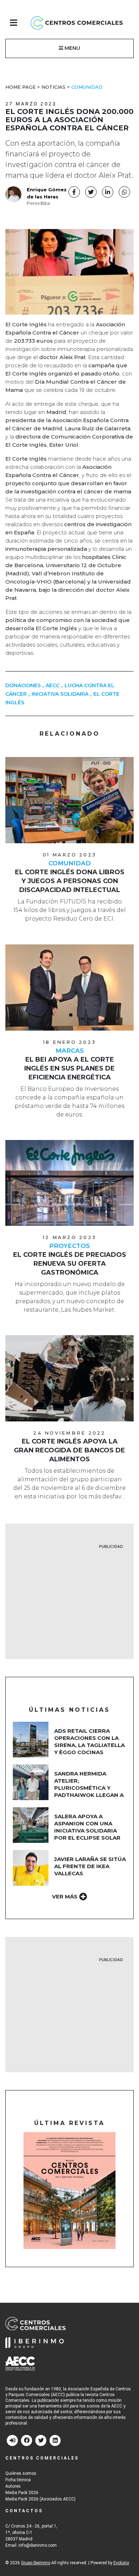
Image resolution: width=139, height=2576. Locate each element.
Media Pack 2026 (22, 2493)
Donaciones (23, 685)
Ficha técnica (18, 2480)
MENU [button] (72, 48)
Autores (13, 2486)
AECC (53, 685)
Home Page (20, 87)
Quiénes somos (21, 2473)
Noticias (53, 87)
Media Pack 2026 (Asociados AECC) (40, 2499)
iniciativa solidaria (60, 694)
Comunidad (87, 87)
